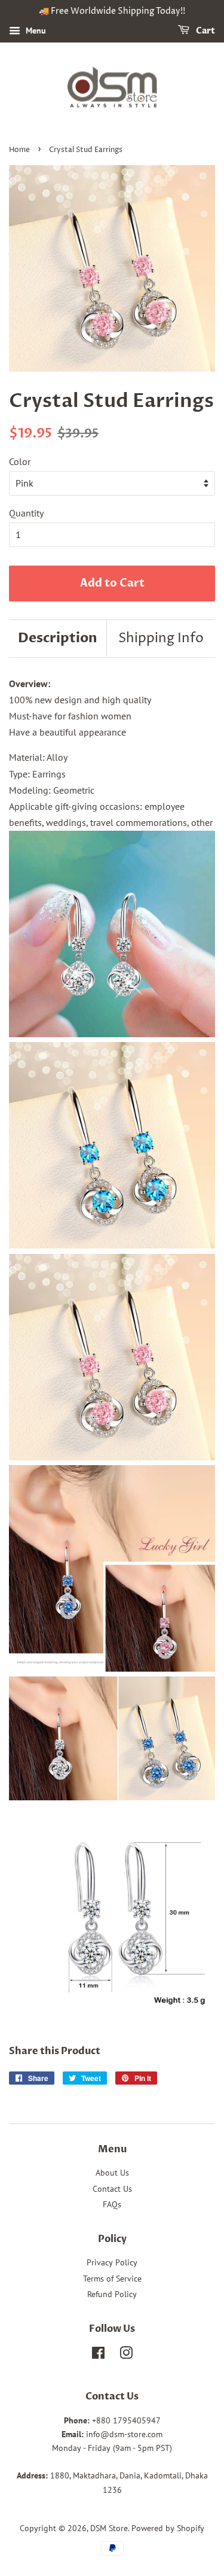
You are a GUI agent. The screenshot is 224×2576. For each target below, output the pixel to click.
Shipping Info (161, 639)
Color (20, 461)
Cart (205, 31)
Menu (35, 31)
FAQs (112, 2204)
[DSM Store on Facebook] (98, 2355)
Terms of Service (112, 2279)
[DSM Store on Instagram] (126, 2355)
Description (58, 638)
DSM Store (109, 2528)
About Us (112, 2173)
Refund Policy (112, 2294)
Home (19, 150)
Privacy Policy (112, 2262)
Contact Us (112, 2189)
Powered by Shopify (168, 2528)
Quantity (26, 513)
